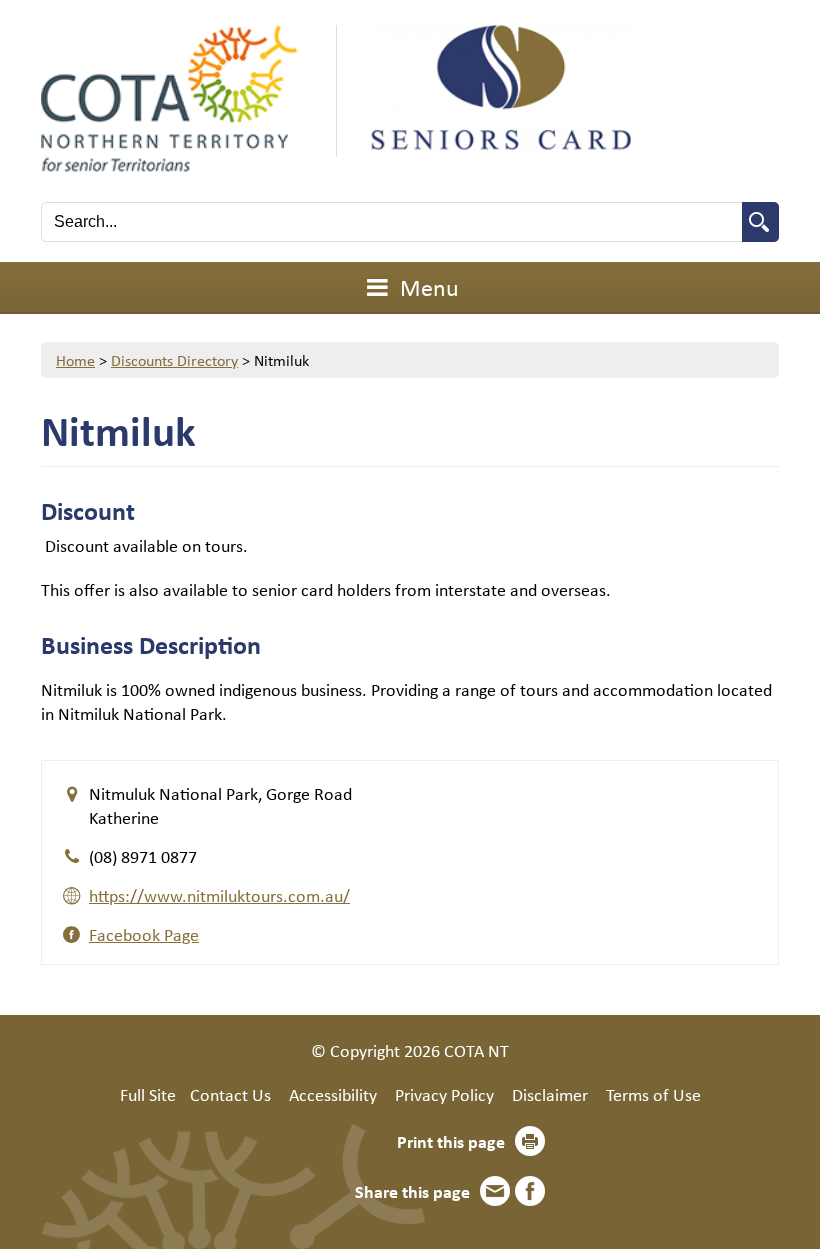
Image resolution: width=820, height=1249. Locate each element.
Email (495, 1191)
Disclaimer (550, 1094)
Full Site (148, 1094)
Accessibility (333, 1094)
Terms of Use (653, 1094)
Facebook (530, 1191)
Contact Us (230, 1094)
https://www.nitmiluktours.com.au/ (219, 895)
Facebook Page (144, 934)
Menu (427, 287)
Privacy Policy (444, 1094)
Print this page (451, 1141)
